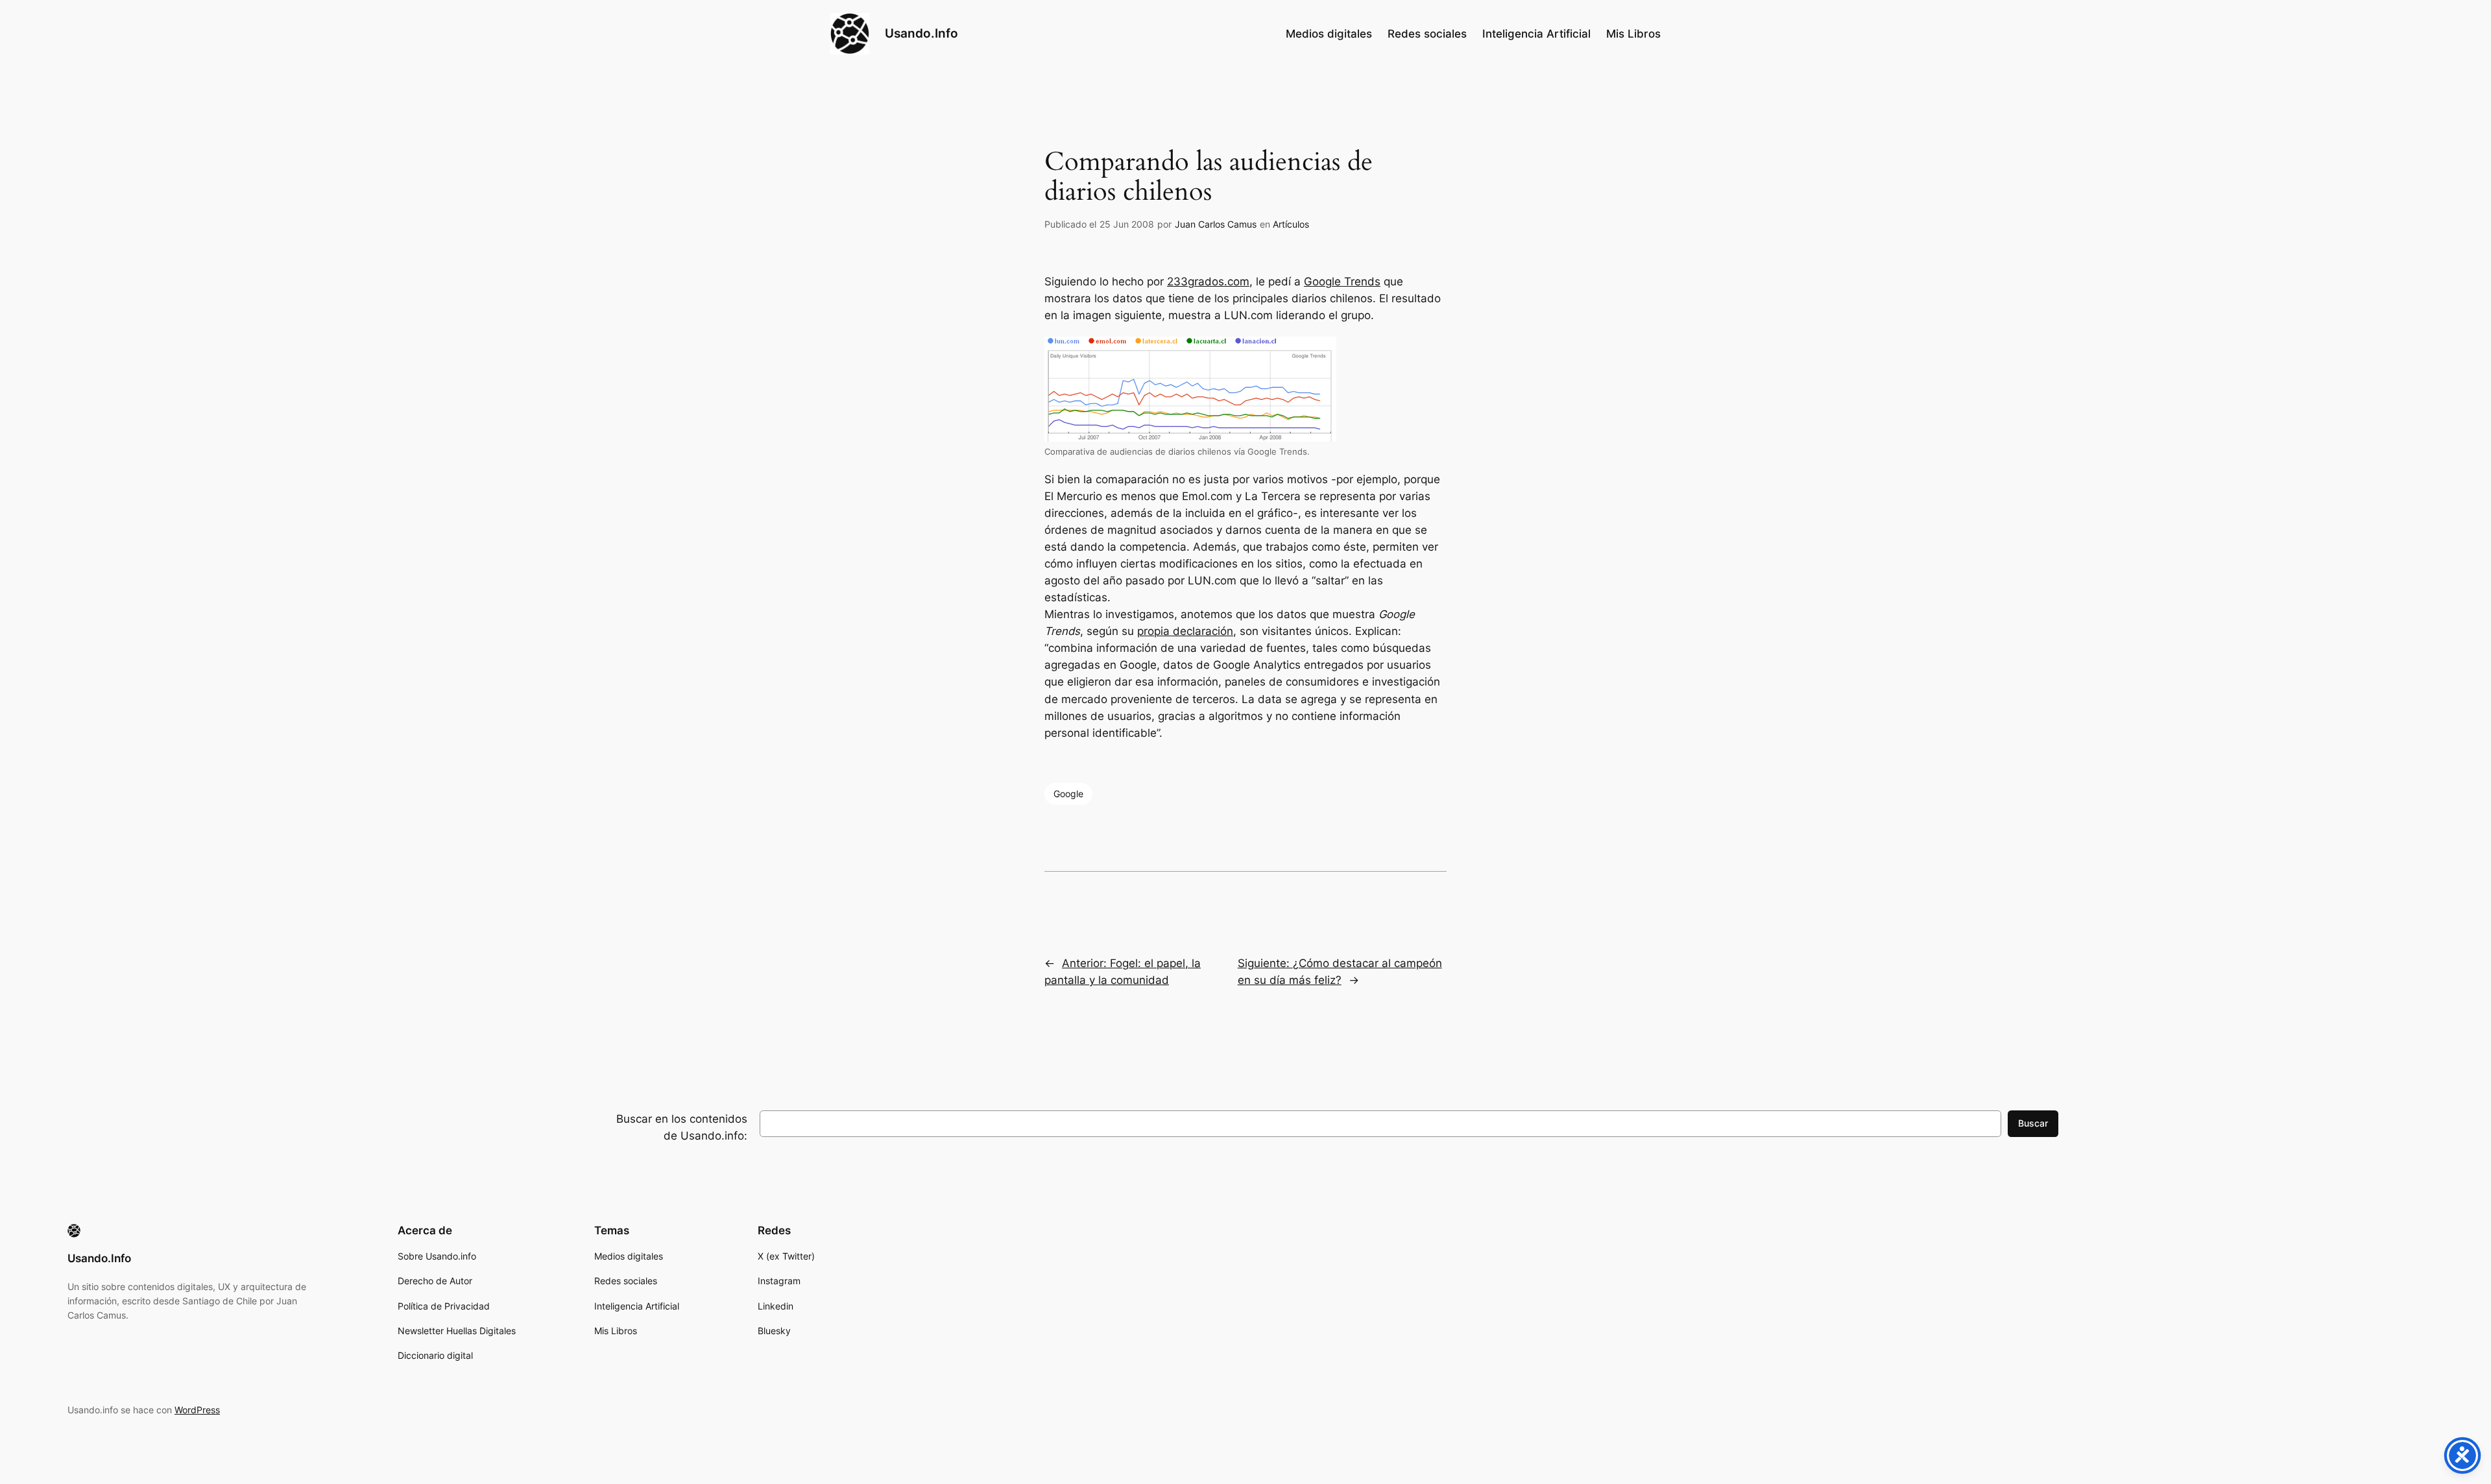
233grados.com (1208, 281)
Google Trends (1342, 281)
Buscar (2033, 1123)
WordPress (197, 1410)
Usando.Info (921, 33)
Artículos (1291, 224)
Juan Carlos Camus (1216, 224)
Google (1068, 794)
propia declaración (1185, 631)
